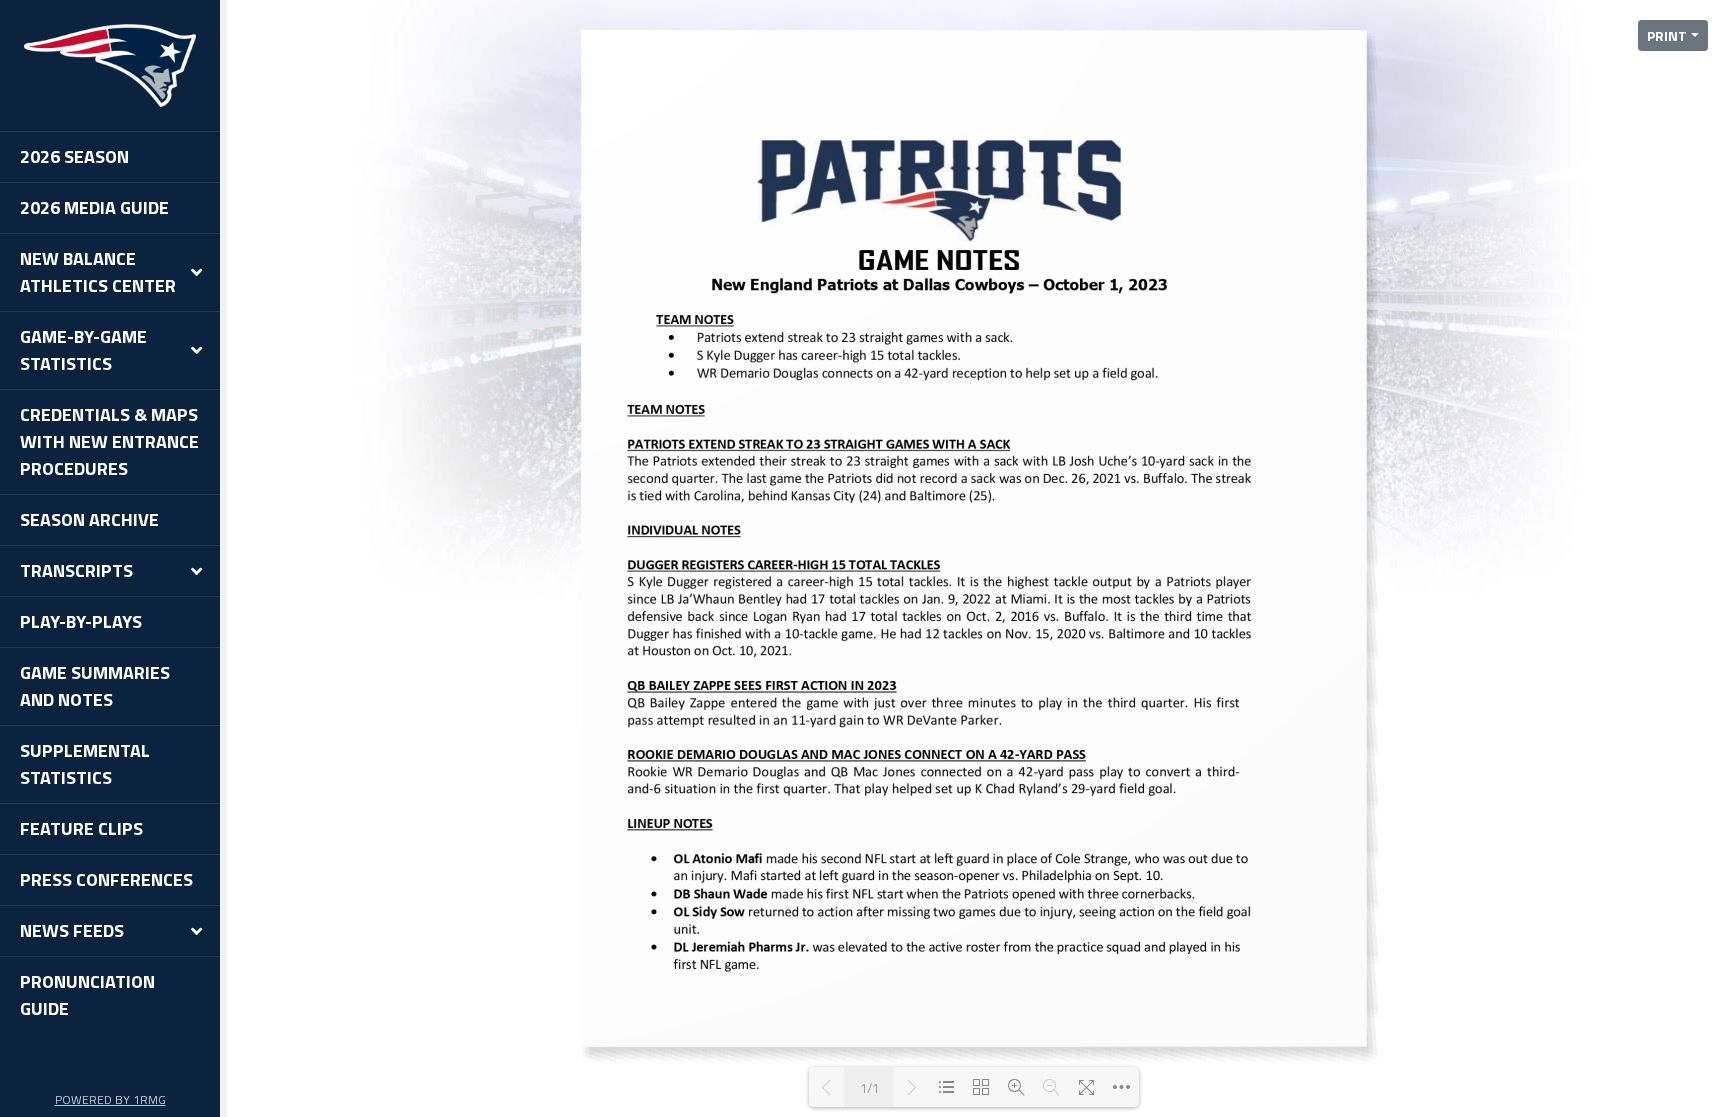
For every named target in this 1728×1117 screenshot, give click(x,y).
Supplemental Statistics (85, 764)
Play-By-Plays (81, 621)
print (1667, 35)
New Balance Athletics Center (98, 272)
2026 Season (74, 156)
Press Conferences (106, 879)
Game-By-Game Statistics (83, 350)
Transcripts (76, 570)
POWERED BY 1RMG (110, 1099)
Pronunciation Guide (87, 995)
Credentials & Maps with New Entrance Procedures (109, 441)
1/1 (869, 1087)
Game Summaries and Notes (95, 686)
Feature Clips (81, 828)
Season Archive (89, 519)
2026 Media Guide (94, 207)
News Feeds (72, 930)
